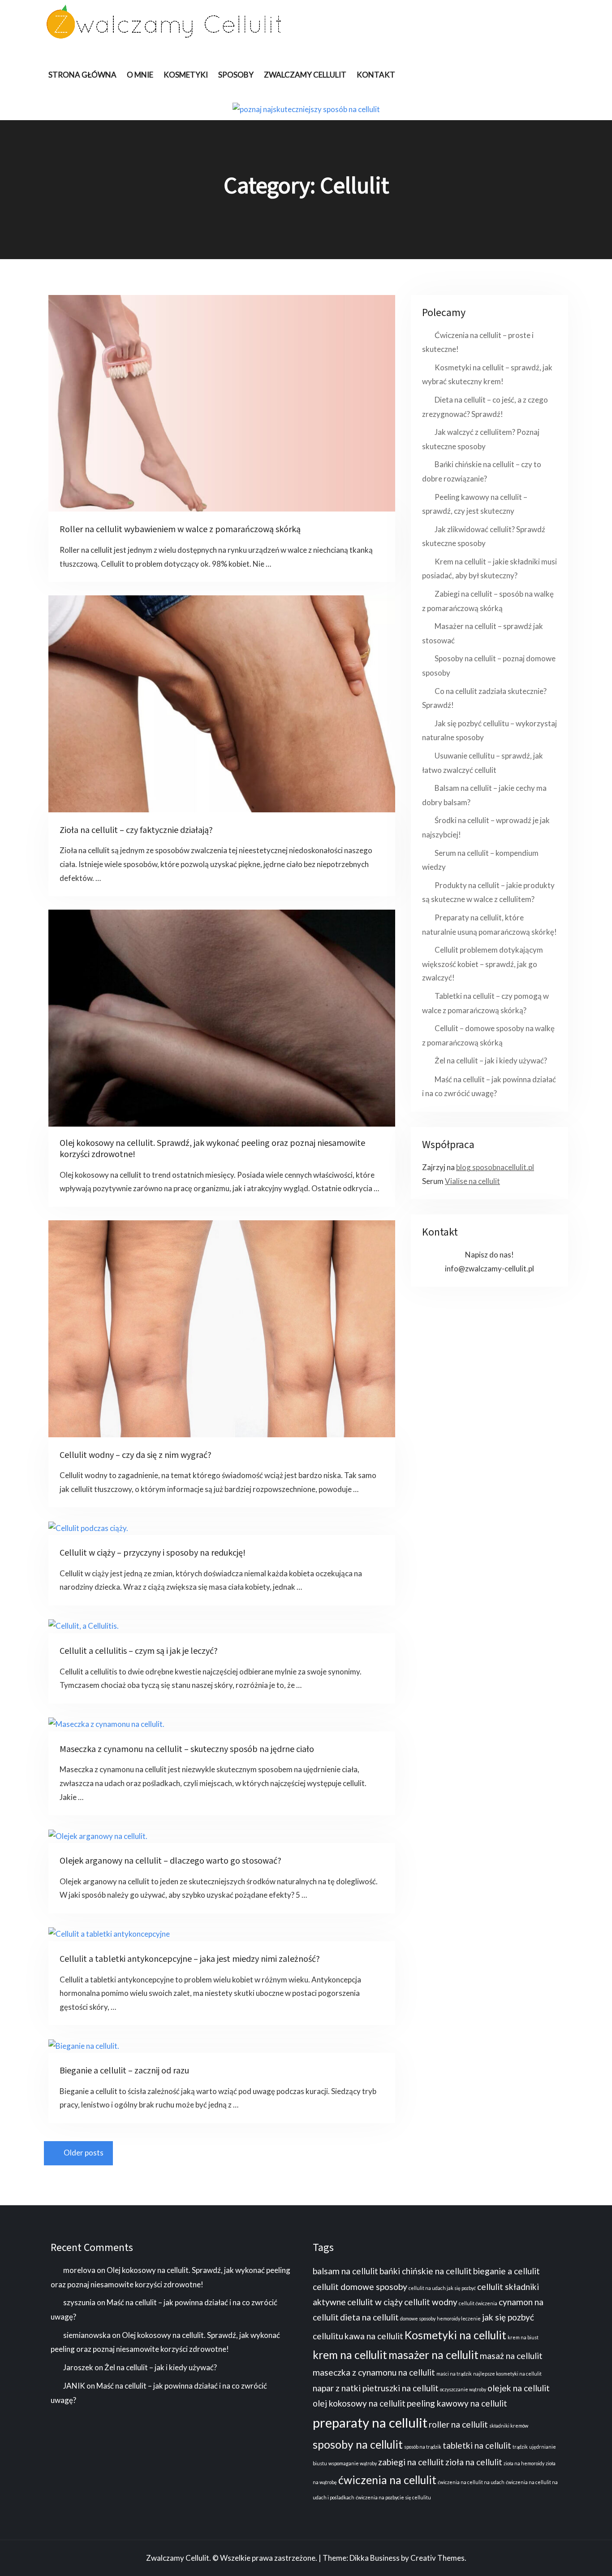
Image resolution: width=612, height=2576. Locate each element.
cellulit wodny (431, 2302)
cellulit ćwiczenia (478, 2303)
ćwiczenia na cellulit (387, 2480)
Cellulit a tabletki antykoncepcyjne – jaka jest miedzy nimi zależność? (190, 1959)
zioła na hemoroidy (524, 2463)
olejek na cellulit (519, 2388)
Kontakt (376, 75)
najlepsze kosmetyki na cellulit (507, 2374)
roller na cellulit (458, 2424)
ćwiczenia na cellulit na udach (471, 2482)
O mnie (140, 75)
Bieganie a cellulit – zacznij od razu (124, 2071)
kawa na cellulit (374, 2336)
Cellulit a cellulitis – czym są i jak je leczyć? (139, 1651)
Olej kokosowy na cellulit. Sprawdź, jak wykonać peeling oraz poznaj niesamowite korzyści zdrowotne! (212, 1149)
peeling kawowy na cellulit (457, 2403)
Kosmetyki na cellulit (455, 2335)
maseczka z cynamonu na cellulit (374, 2372)
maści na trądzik (454, 2374)
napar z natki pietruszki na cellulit (376, 2388)
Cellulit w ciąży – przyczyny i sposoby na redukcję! (153, 1553)
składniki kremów (509, 2426)
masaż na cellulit (511, 2356)
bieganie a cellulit (506, 2271)
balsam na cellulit (345, 2271)
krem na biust (523, 2337)
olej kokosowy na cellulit (359, 2403)
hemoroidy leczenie (459, 2318)
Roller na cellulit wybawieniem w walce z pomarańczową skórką (180, 529)
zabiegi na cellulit (411, 2462)
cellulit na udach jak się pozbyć (442, 2288)
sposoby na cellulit (358, 2444)
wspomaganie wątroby (353, 2463)
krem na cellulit (350, 2355)
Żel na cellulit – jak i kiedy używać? (491, 1060)
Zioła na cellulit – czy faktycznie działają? (136, 830)
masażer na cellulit (433, 2355)
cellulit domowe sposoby (360, 2287)
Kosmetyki (186, 75)
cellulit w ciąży (375, 2302)
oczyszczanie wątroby (463, 2389)
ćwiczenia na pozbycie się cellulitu (393, 2497)
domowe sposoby (418, 2318)
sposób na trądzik (423, 2447)
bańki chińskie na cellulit (426, 2271)
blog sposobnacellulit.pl (495, 1167)
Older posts (84, 2153)
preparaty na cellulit (370, 2422)
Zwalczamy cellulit (305, 75)
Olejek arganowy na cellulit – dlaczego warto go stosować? (170, 1861)
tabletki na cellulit (477, 2445)
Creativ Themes (437, 2558)
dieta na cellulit (369, 2317)
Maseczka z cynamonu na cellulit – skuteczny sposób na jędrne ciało (187, 1749)
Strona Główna (82, 75)
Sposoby (236, 75)
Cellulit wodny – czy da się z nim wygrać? (136, 1455)
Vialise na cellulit (472, 1181)
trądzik (520, 2447)
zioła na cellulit (474, 2462)
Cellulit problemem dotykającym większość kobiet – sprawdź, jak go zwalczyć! (483, 964)
